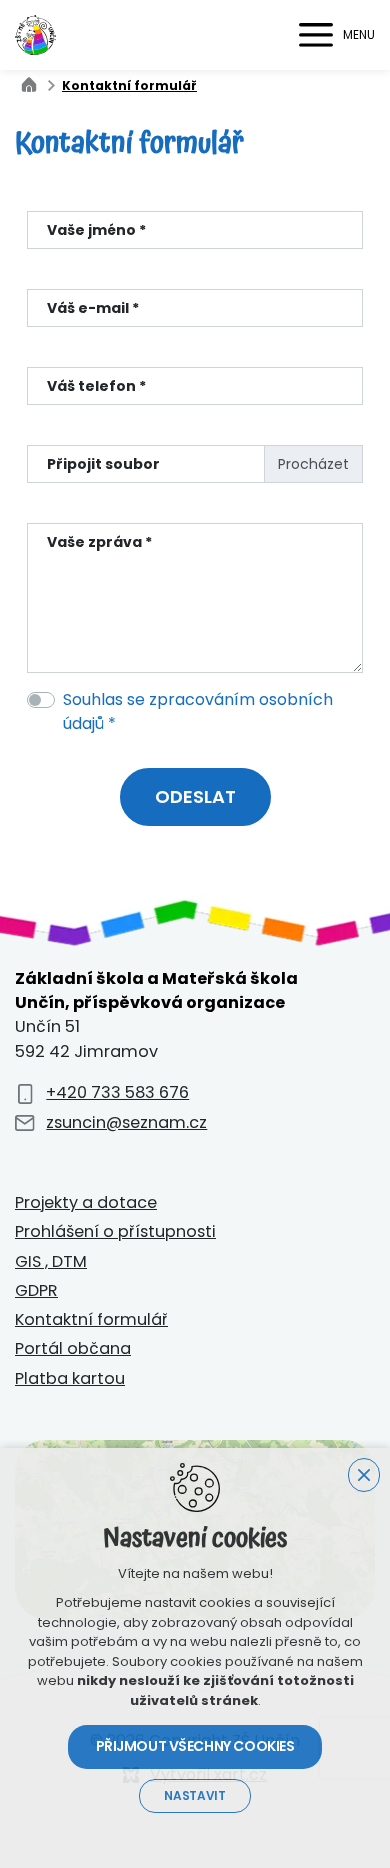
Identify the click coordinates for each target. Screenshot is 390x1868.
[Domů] (34, 82)
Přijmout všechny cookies (195, 1746)
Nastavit (194, 1796)
